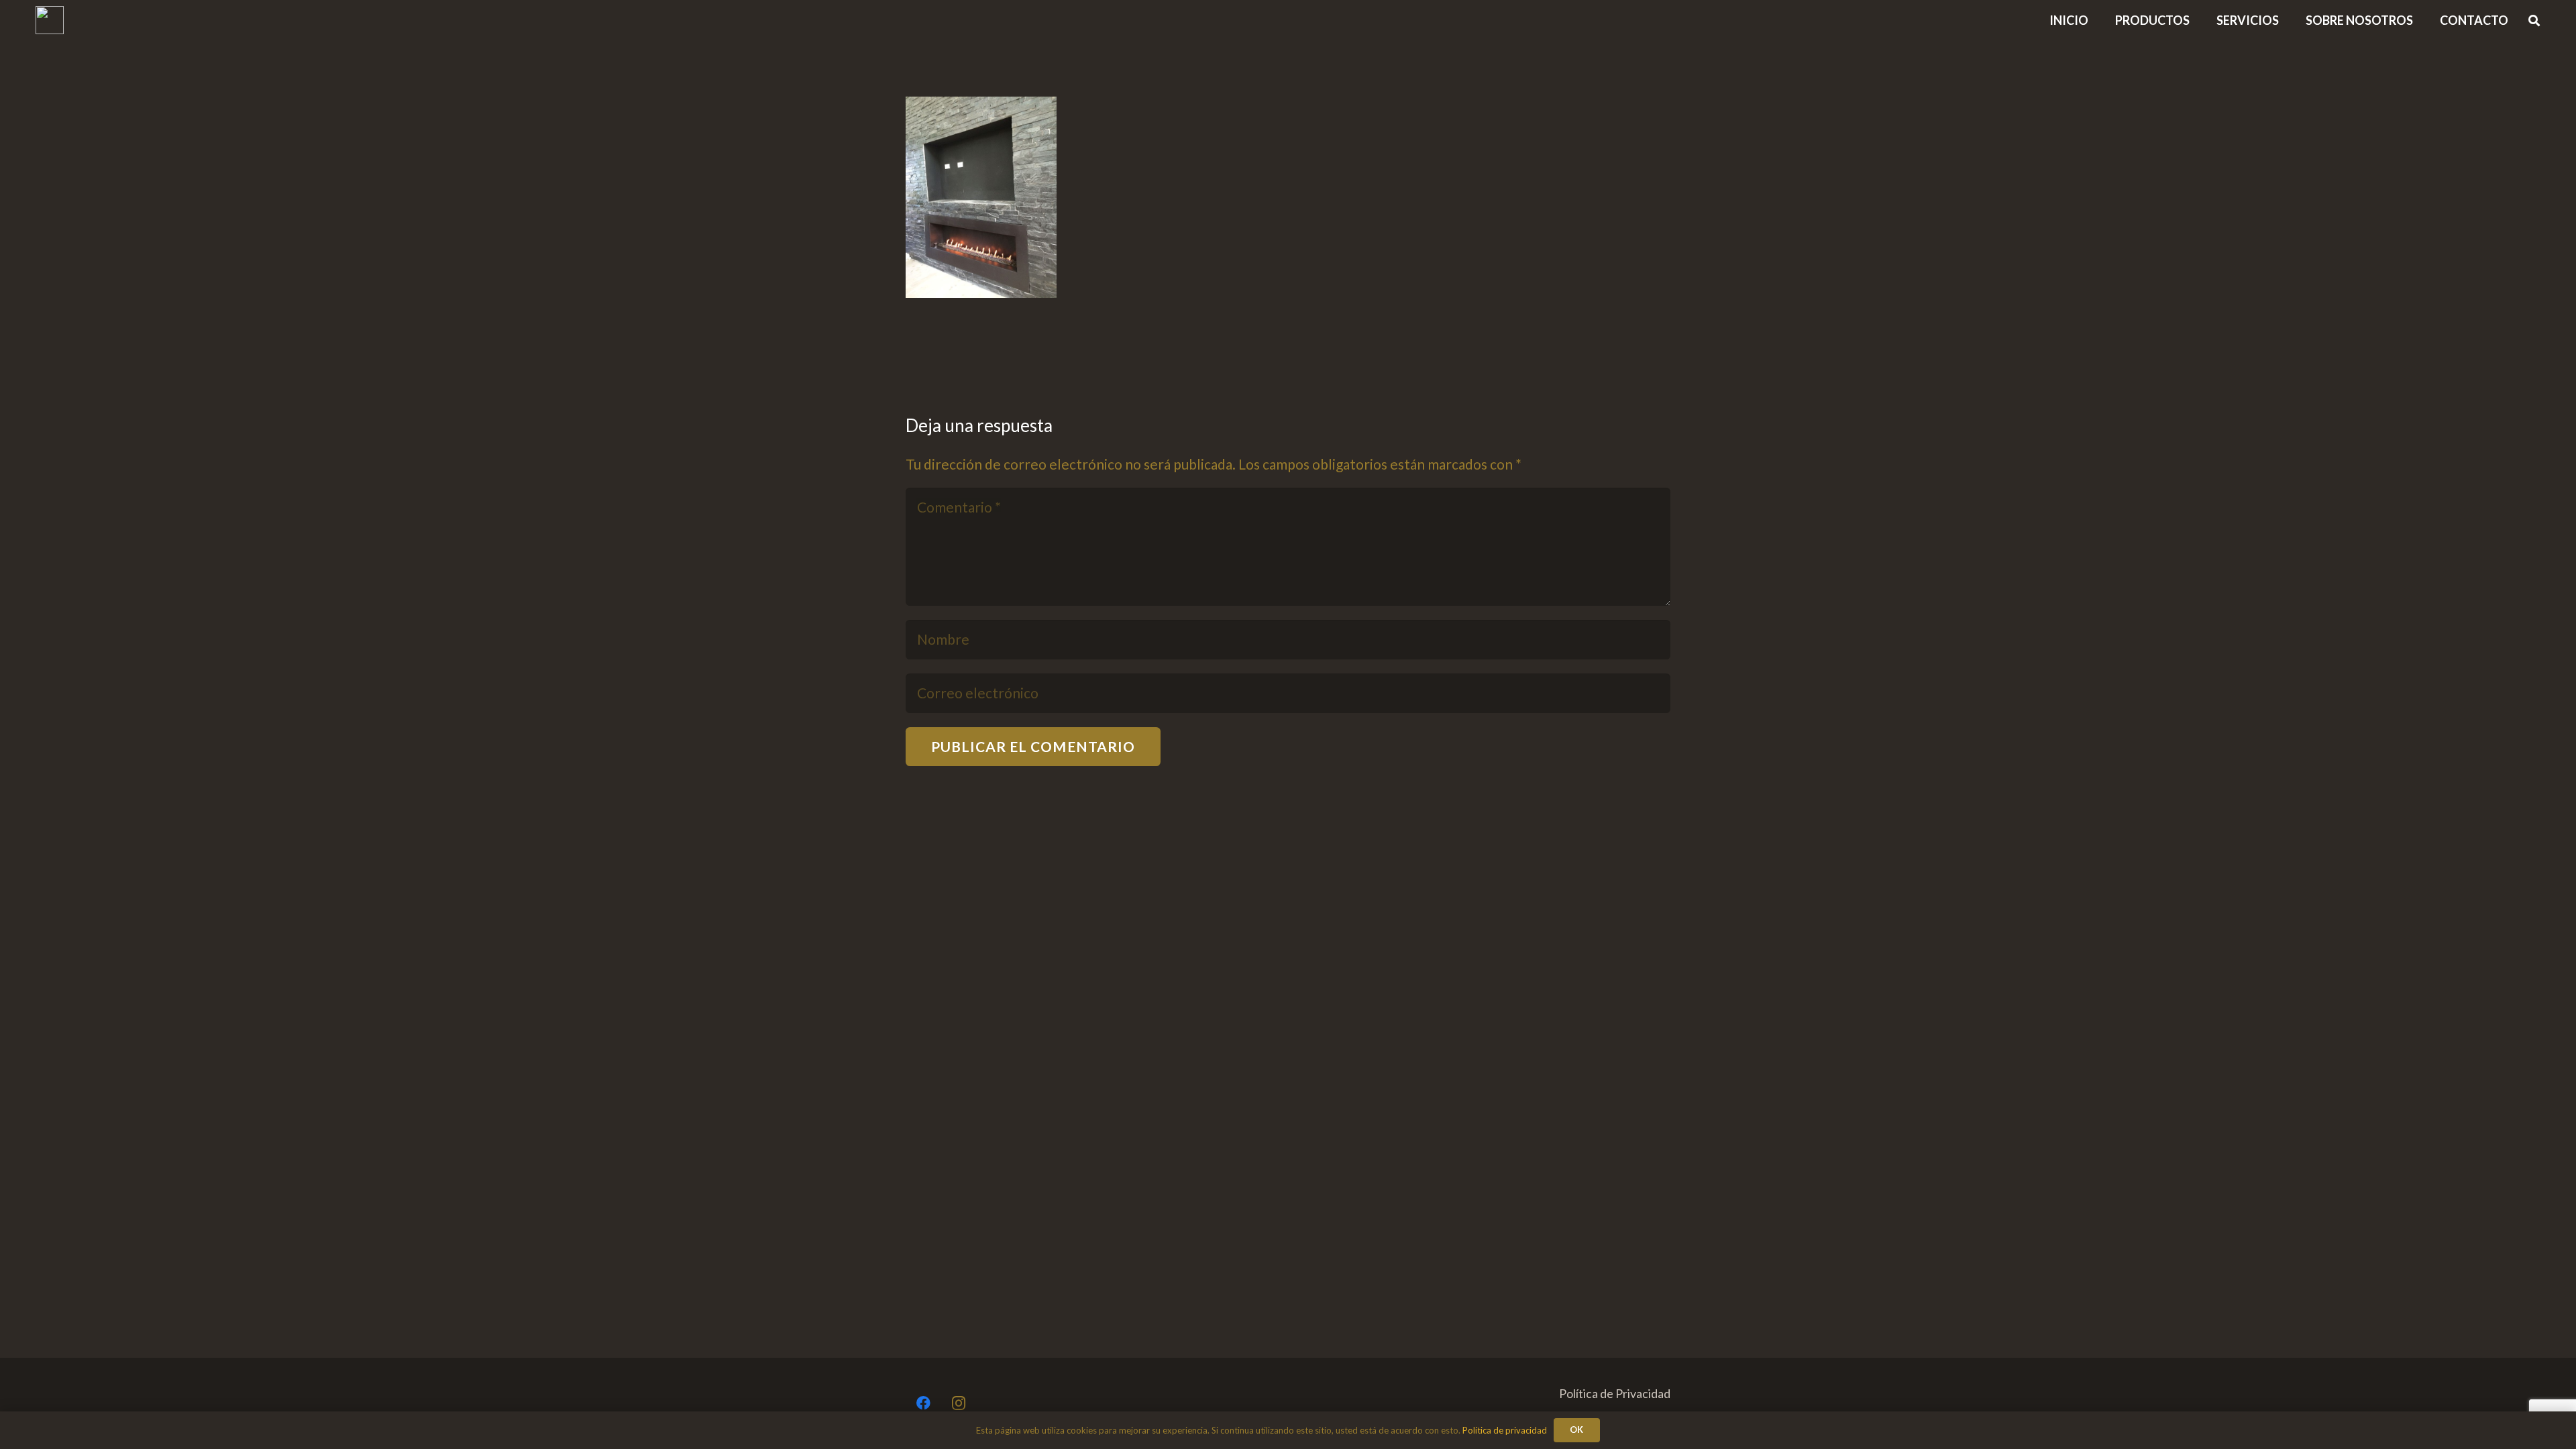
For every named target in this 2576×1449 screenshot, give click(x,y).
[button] (2424, 20)
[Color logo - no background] (50, 20)
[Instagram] (959, 1404)
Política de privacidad (1505, 1430)
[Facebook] (923, 1404)
